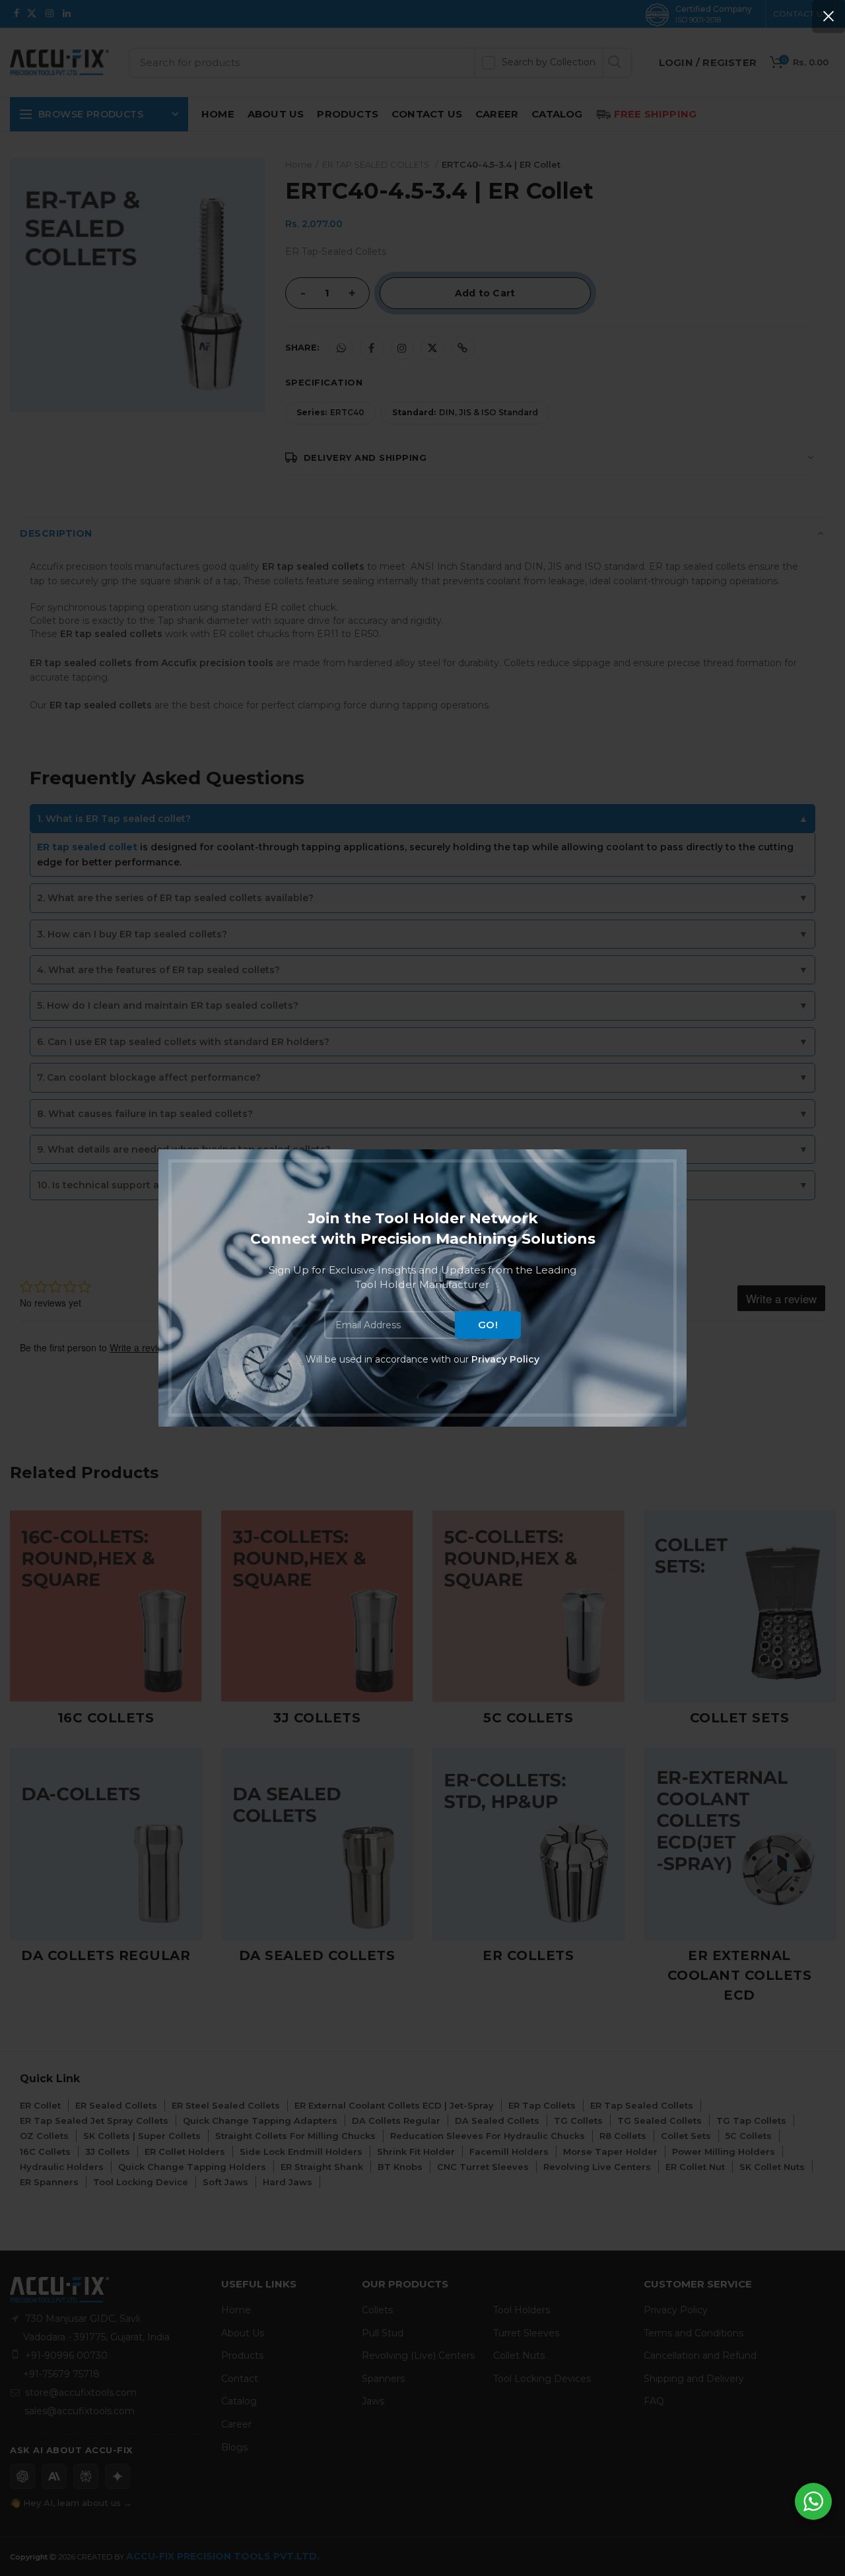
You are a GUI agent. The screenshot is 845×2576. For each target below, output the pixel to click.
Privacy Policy (505, 1359)
